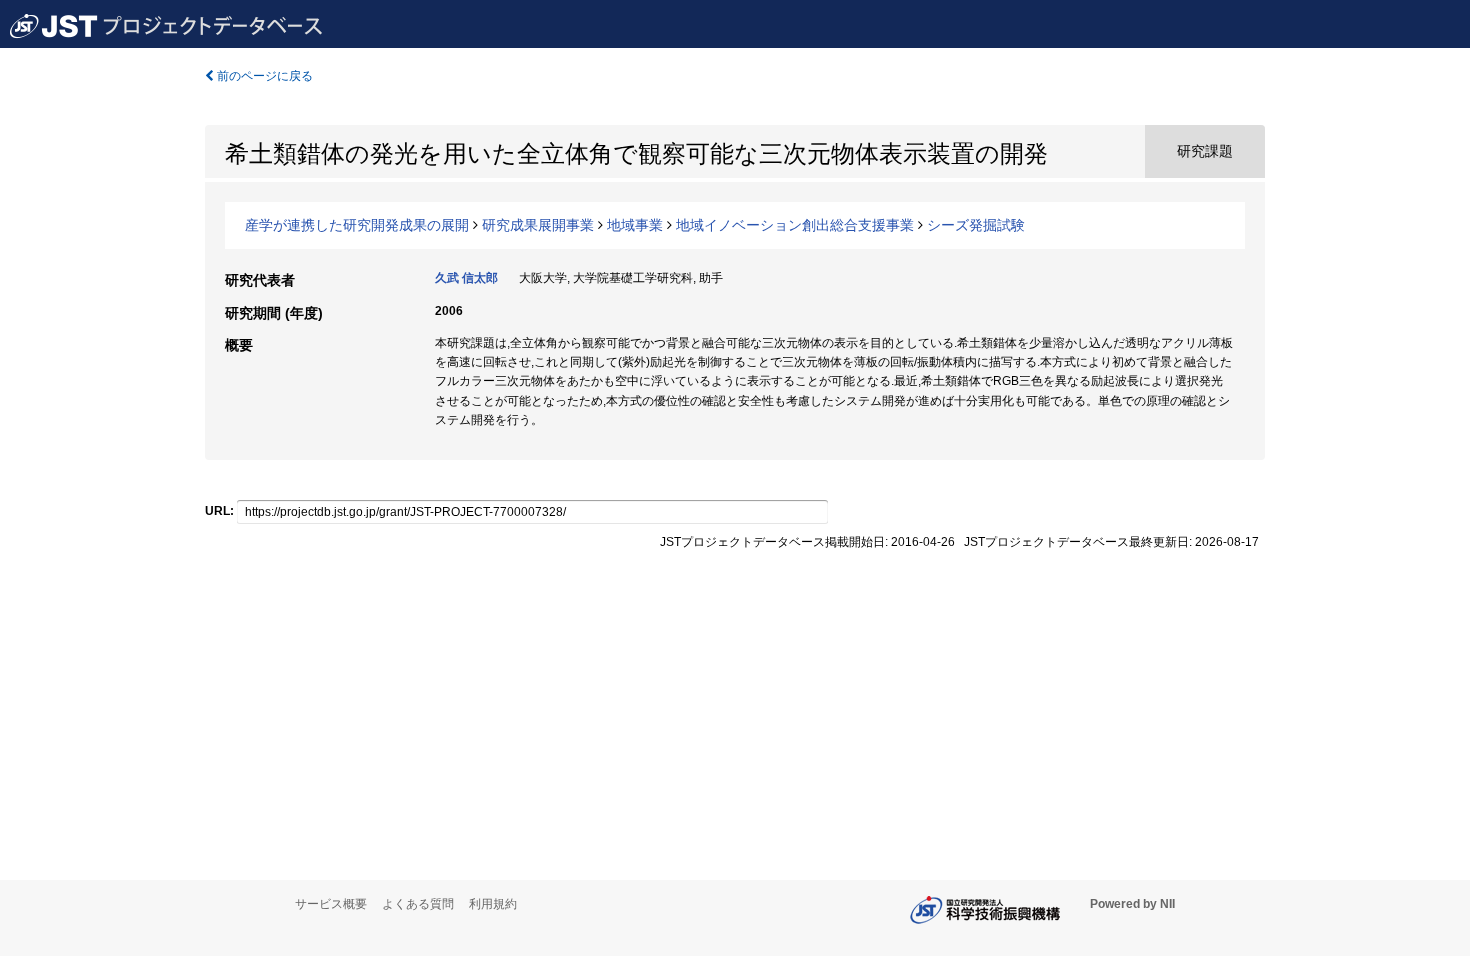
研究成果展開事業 (538, 225)
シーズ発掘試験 (976, 225)
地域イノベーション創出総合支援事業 (795, 225)
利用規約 (493, 904)
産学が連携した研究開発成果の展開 (357, 225)
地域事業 (635, 225)
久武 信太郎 (466, 278)
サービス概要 (331, 904)
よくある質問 (418, 904)
